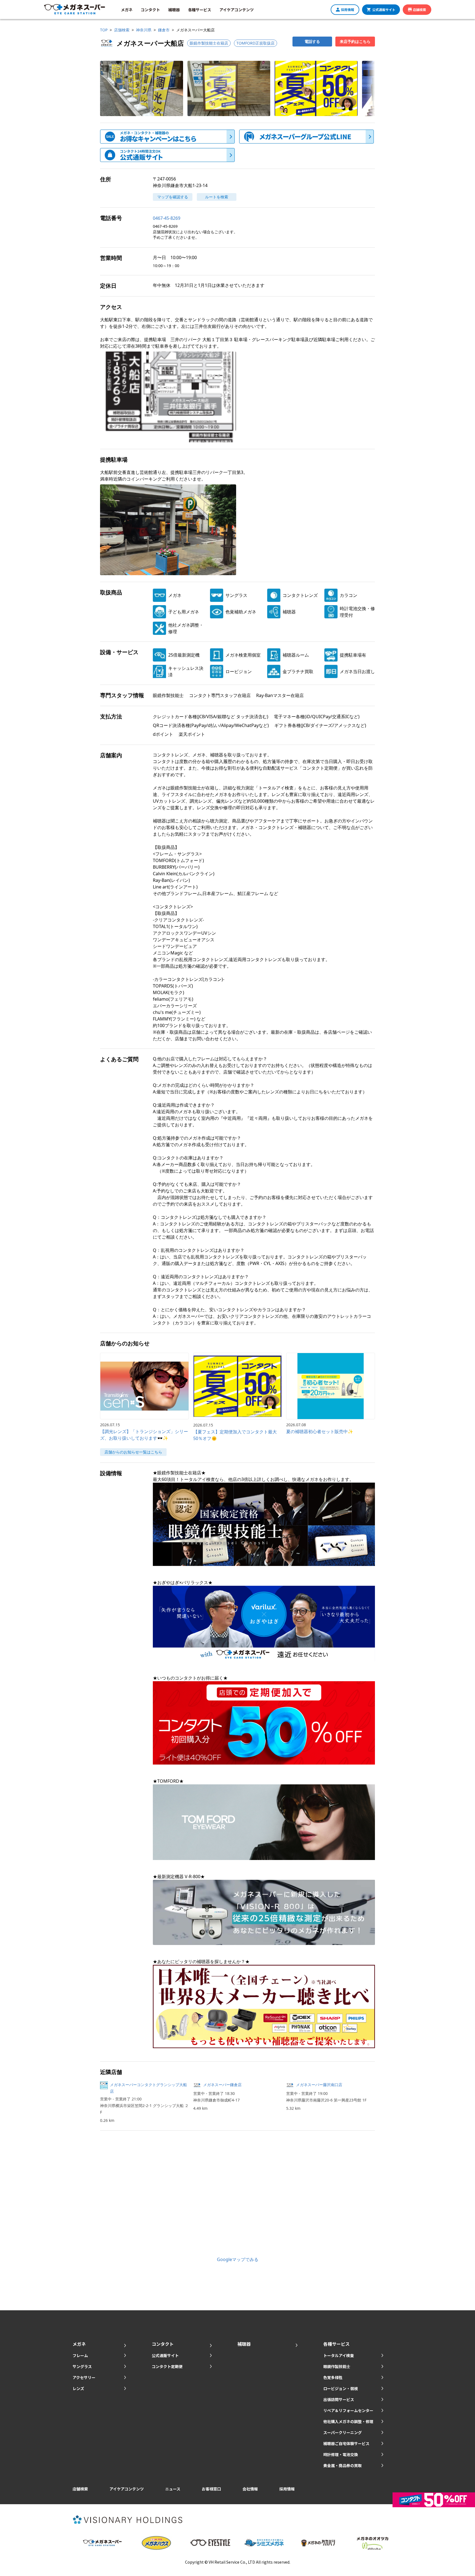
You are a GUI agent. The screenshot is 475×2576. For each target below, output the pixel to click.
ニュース (173, 2489)
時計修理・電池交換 (341, 2454)
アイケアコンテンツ (237, 10)
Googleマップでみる (238, 2259)
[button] (142, 88)
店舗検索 (419, 9)
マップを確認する (173, 197)
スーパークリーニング (343, 2432)
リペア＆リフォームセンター (348, 2410)
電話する (312, 41)
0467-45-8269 (167, 218)
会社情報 (250, 2489)
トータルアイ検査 (339, 2355)
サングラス (82, 2366)
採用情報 (347, 9)
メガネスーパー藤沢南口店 (319, 2085)
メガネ (127, 10)
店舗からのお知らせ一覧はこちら (133, 1452)
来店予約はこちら (355, 41)
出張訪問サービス (339, 2399)
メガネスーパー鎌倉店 (224, 2085)
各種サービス (200, 10)
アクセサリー (84, 2377)
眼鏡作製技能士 (337, 2366)
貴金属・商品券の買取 (343, 2465)
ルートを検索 (217, 197)
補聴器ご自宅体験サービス (346, 2443)
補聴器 (174, 10)
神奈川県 (144, 30)
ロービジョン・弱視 (341, 2388)
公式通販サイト (384, 9)
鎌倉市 (164, 30)
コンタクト (150, 10)
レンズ (78, 2388)
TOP (104, 30)
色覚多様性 (333, 2377)
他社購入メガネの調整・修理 (348, 2421)
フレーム (80, 2355)
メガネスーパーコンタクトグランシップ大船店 (148, 2088)
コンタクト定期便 (167, 2366)
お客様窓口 (211, 2489)
